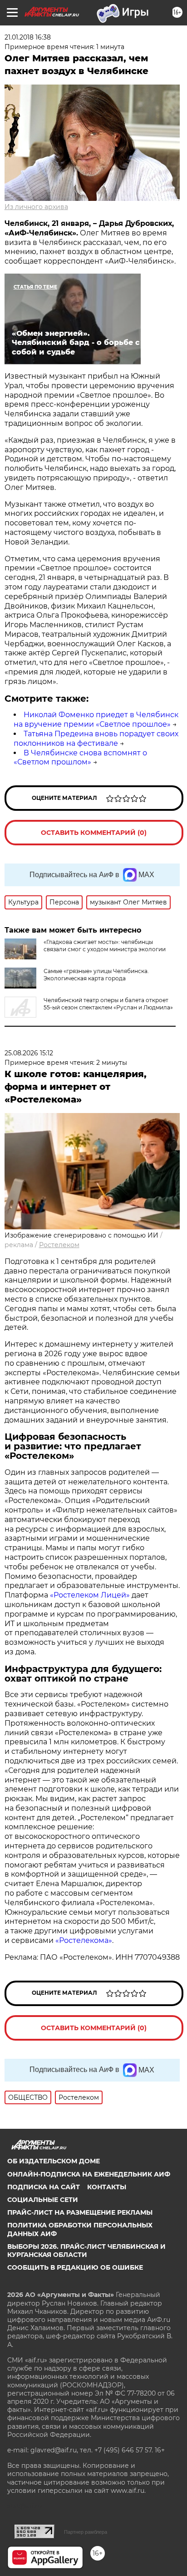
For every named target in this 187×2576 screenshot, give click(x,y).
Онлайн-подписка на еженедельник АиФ (89, 2174)
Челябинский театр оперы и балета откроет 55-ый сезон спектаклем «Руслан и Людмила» (108, 1004)
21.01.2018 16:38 (28, 37)
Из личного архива (36, 207)
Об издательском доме (54, 2161)
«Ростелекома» (84, 1940)
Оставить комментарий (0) (94, 833)
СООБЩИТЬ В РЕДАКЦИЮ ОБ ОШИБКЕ (75, 2267)
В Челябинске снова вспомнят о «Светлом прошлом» (80, 758)
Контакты (107, 2187)
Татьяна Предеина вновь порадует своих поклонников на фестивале (96, 739)
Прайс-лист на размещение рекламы (80, 2212)
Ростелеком (59, 1245)
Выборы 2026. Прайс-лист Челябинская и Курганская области (86, 2251)
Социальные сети (43, 2200)
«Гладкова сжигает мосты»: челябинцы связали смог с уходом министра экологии (105, 946)
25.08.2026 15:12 (29, 1053)
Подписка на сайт (44, 2187)
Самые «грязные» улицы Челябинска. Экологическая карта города (96, 975)
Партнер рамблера (86, 2532)
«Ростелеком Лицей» (91, 1595)
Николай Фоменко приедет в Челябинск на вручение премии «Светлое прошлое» (96, 719)
